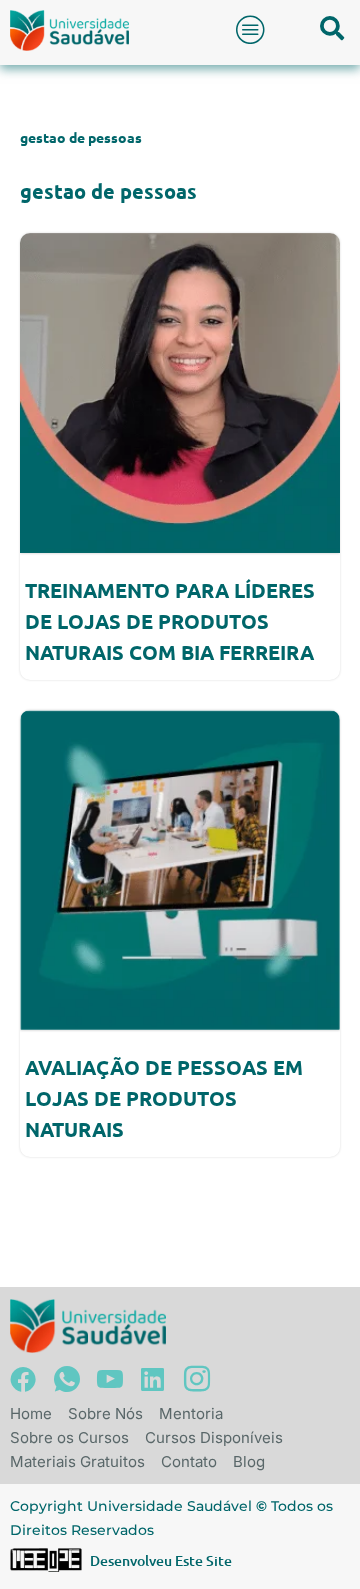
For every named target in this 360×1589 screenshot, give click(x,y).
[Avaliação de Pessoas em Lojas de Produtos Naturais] (180, 870)
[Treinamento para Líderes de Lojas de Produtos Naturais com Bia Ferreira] (180, 393)
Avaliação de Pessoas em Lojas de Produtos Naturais (164, 1098)
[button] (251, 29)
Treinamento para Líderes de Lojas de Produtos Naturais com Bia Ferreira (170, 621)
